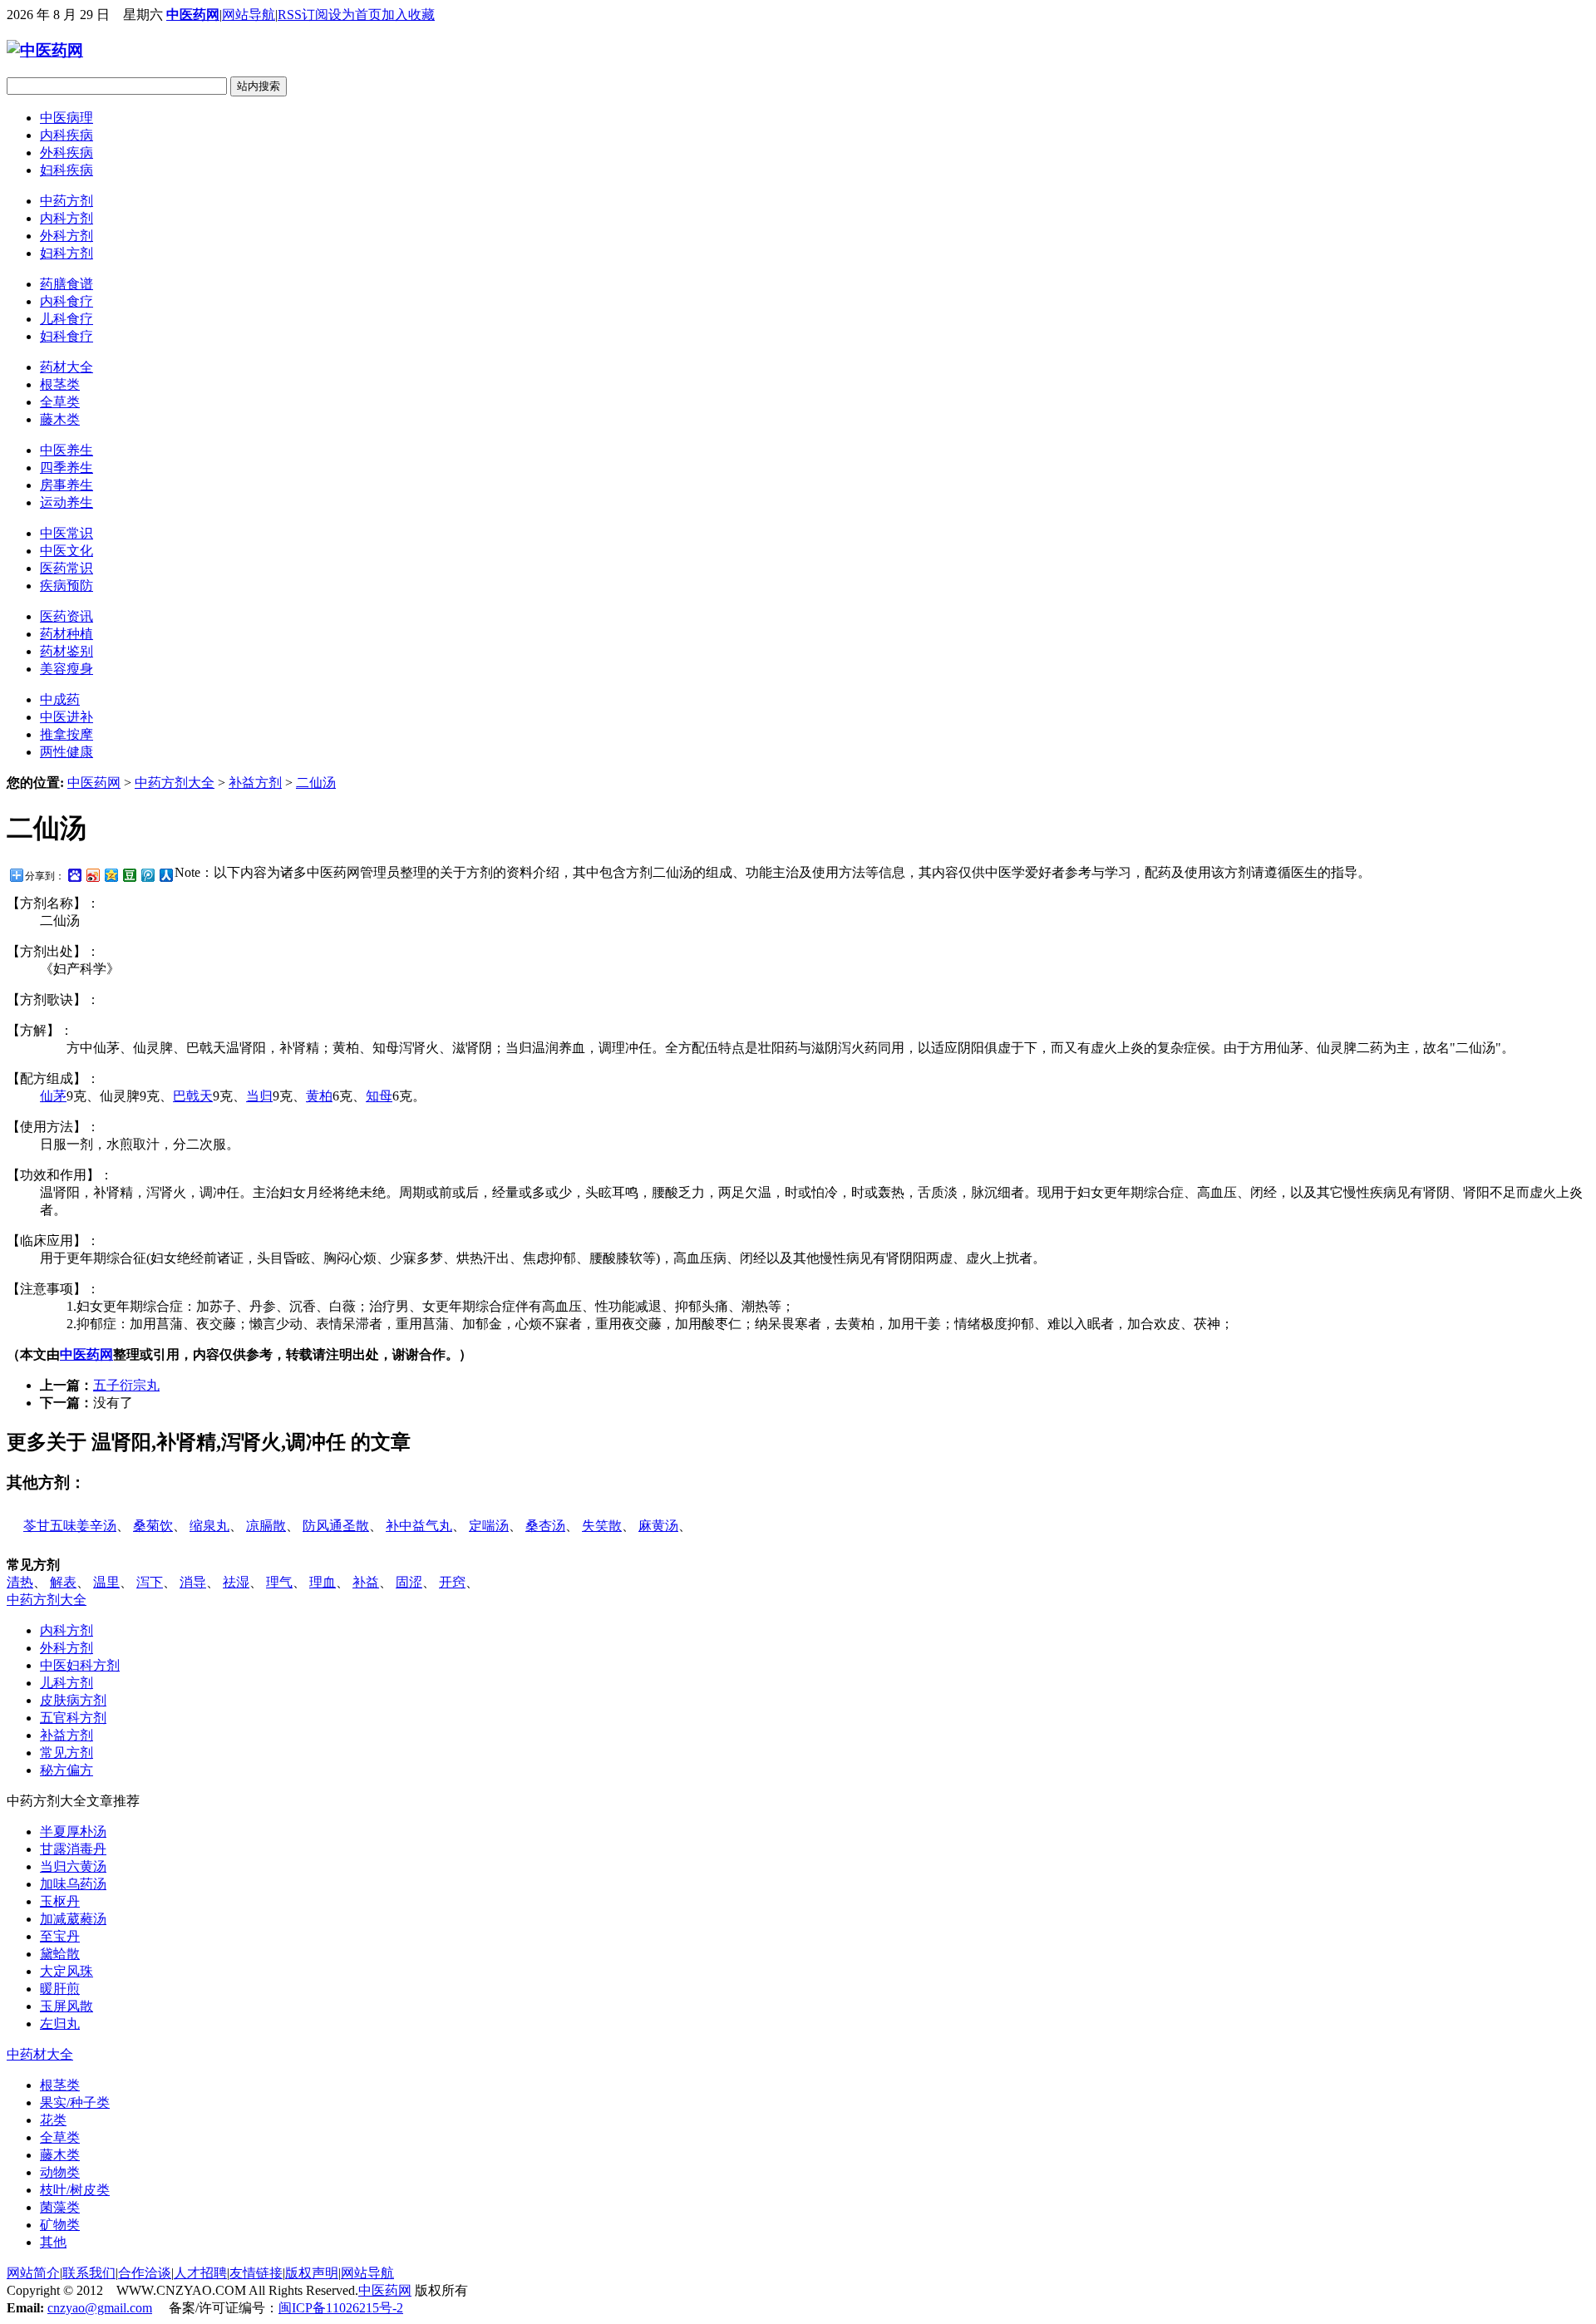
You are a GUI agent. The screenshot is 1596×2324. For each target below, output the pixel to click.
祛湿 (236, 1582)
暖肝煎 (60, 1989)
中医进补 (66, 717)
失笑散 (602, 1526)
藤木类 (60, 419)
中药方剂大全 (175, 783)
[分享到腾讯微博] (147, 875)
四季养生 (66, 468)
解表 (63, 1582)
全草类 (60, 402)
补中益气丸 (419, 1526)
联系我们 (89, 2273)
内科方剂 (66, 218)
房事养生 (66, 485)
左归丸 (60, 2024)
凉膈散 (266, 1526)
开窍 (452, 1582)
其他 (53, 2242)
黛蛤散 (60, 1954)
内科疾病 (66, 135)
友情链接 (256, 2273)
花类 (53, 2120)
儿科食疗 (66, 319)
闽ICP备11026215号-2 (341, 2308)
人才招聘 (200, 2273)
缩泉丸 (209, 1526)
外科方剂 (66, 236)
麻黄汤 (658, 1526)
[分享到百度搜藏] (74, 875)
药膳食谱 (66, 284)
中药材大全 (40, 2054)
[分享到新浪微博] (92, 875)
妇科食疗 (66, 336)
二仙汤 (316, 783)
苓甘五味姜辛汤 (70, 1526)
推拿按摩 (66, 734)
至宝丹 (60, 1936)
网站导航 (249, 15)
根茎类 (60, 384)
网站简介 (33, 2273)
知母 (379, 1096)
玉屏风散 (66, 2006)
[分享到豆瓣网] (129, 875)
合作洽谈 (145, 2273)
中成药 (60, 699)
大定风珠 (66, 1971)
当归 (259, 1096)
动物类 (60, 2172)
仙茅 (53, 1096)
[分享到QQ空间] (111, 875)
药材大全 (66, 367)
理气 (279, 1582)
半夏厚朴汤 (73, 1832)
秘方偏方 (66, 1770)
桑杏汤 (545, 1526)
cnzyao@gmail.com (100, 2308)
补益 (366, 1582)
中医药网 (193, 15)
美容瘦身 (66, 669)
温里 (106, 1582)
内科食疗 (66, 301)
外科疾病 (66, 153)
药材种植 (66, 634)
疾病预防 (66, 586)
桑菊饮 (153, 1526)
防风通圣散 (336, 1526)
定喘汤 (489, 1526)
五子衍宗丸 (126, 1385)
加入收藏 (408, 15)
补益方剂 (255, 783)
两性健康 (66, 752)
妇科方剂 (66, 253)
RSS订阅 (303, 15)
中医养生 (66, 450)
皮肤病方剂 (73, 1700)
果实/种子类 (75, 2102)
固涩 (409, 1582)
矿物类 (60, 2225)
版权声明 (312, 2273)
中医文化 (66, 551)
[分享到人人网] (165, 875)
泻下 (150, 1582)
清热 (20, 1582)
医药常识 (66, 568)
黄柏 (319, 1096)
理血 (323, 1582)
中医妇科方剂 (80, 1665)
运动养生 (66, 502)
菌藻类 (60, 2207)
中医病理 (66, 118)
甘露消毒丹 (73, 1849)
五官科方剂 (73, 1718)
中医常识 (66, 533)
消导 (193, 1582)
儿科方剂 (66, 1683)
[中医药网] (45, 50)
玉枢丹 (60, 1901)
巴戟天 (193, 1096)
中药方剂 (66, 201)
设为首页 (355, 15)
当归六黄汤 (73, 1866)
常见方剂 (66, 1753)
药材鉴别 (66, 651)
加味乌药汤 (73, 1884)
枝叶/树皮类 (75, 2190)
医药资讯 (66, 616)
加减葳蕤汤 (73, 1919)
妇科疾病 (66, 170)
